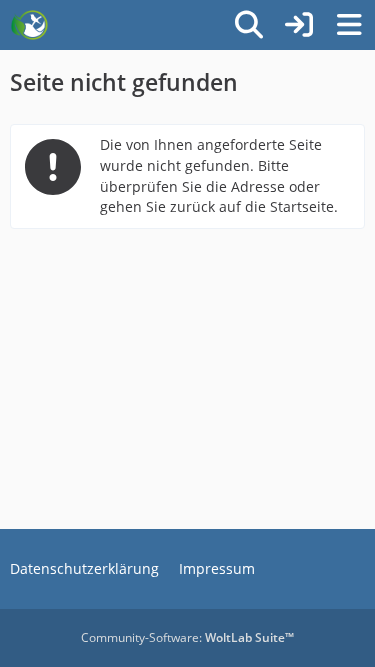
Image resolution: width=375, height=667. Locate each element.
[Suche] (249, 25)
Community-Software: (187, 637)
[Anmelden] (299, 25)
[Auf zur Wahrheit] (29, 25)
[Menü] (349, 25)
